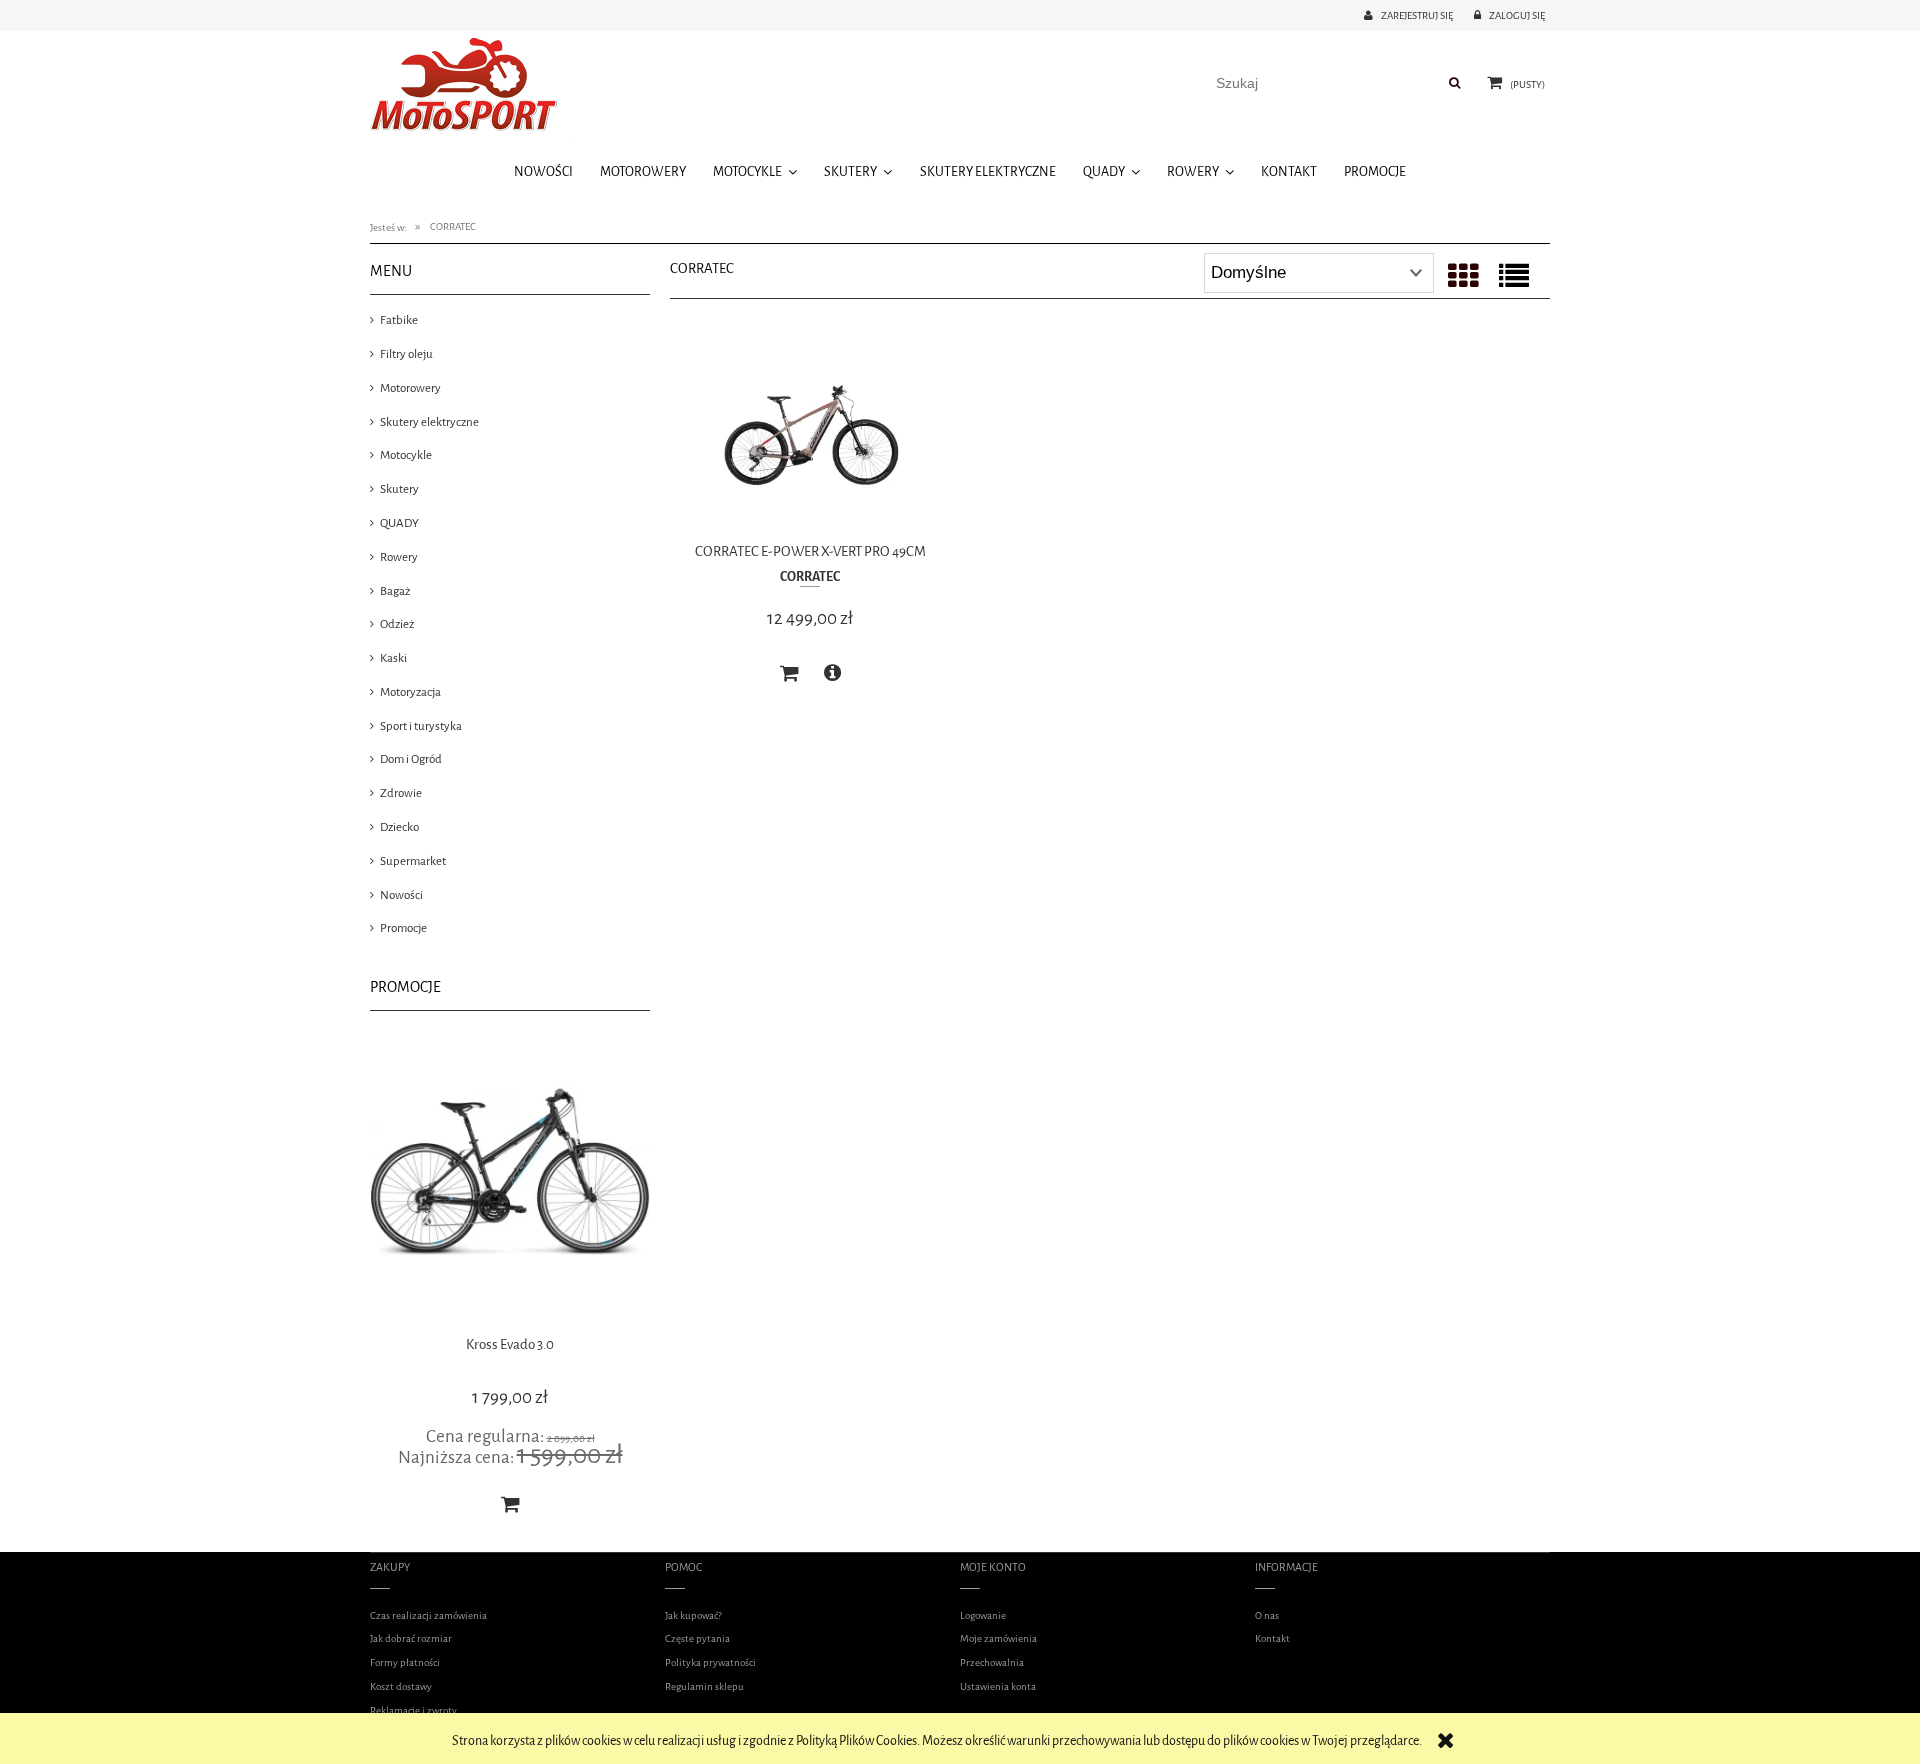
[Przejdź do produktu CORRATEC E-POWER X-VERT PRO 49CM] (810, 438)
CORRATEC (810, 576)
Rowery (399, 557)
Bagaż (395, 591)
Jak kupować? (693, 1615)
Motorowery (410, 388)
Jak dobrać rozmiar (411, 1638)
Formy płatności (405, 1662)
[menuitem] (543, 171)
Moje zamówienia (998, 1638)
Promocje (403, 928)
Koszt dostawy (401, 1686)
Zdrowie (401, 793)
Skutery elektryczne (429, 422)
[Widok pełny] (1514, 278)
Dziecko (399, 827)
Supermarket (413, 861)
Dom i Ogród (411, 759)
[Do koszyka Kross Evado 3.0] (484, 1504)
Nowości (401, 895)
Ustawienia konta (998, 1686)
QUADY (399, 523)
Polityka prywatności (710, 1662)
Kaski (393, 658)
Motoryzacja (410, 692)
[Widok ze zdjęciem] (1463, 278)
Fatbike (399, 320)
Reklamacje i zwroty (413, 1710)
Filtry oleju (406, 354)
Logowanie (983, 1615)
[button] (832, 673)
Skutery (399, 489)
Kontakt (1272, 1638)
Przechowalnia (992, 1662)
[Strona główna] (470, 87)
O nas (1267, 1615)
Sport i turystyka (421, 726)
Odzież (397, 624)
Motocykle (406, 455)
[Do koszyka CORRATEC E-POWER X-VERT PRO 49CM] (789, 674)
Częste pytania (697, 1638)
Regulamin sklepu (704, 1686)
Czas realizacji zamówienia (428, 1615)
